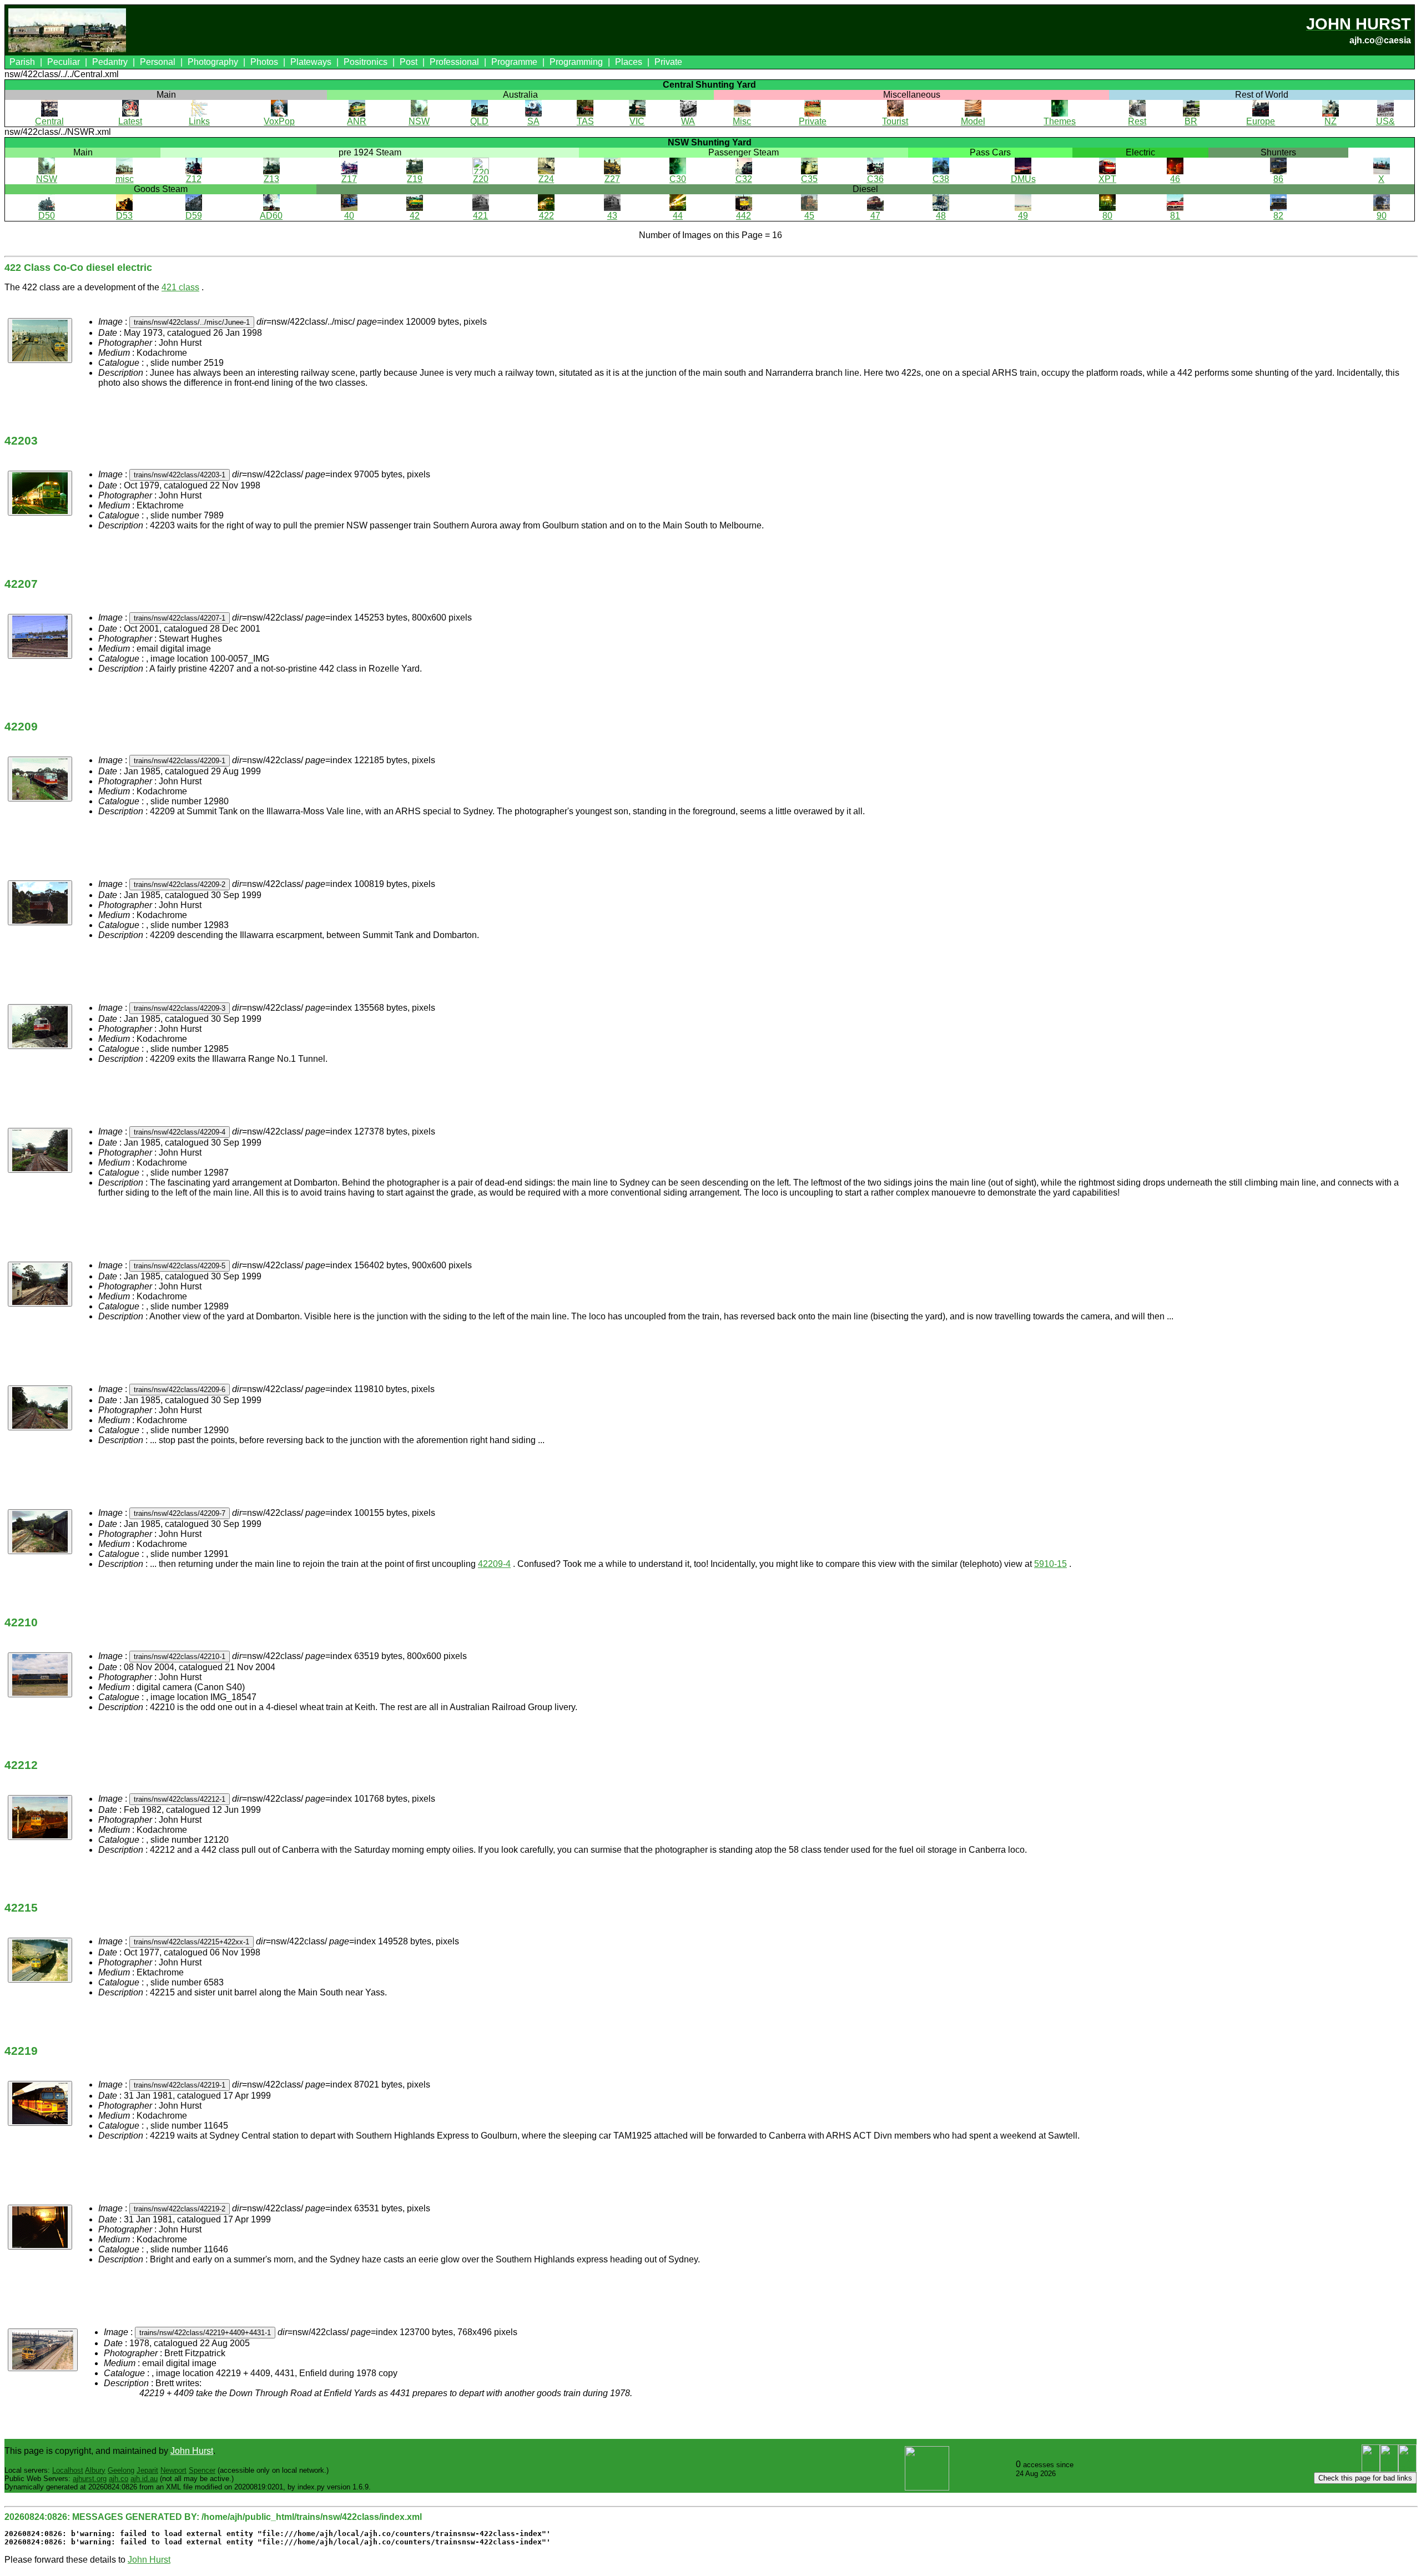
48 (941, 216)
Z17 (349, 179)
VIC (637, 121)
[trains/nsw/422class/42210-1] (40, 1675)
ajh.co (119, 2479)
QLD (479, 121)
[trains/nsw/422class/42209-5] (40, 1284)
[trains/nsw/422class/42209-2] (40, 903)
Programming (576, 62)
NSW (419, 121)
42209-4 (494, 1564)
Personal (158, 62)
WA (688, 121)
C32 (744, 179)
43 (612, 216)
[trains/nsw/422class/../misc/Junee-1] (40, 341)
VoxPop (279, 121)
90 (1382, 216)
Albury (95, 2470)
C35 (809, 179)
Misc (742, 121)
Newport (173, 2470)
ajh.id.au (144, 2479)
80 (1107, 216)
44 (678, 216)
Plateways (311, 62)
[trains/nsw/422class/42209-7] (40, 1532)
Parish (22, 62)
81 (1175, 216)
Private (668, 62)
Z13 (271, 179)
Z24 (546, 179)
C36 (875, 179)
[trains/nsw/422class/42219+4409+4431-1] (43, 2350)
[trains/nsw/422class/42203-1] (40, 493)
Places (629, 62)
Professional (454, 62)
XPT (1107, 179)
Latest (130, 121)
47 (875, 216)
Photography (213, 62)
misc (125, 179)
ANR (357, 121)
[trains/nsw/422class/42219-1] (40, 2103)
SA (533, 121)
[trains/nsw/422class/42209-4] (40, 1150)
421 (480, 216)
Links (199, 121)
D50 (47, 216)
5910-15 (1050, 1564)
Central (49, 121)
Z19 (415, 179)
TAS (585, 121)
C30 (678, 179)
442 (744, 216)
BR (1191, 121)
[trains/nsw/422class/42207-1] (40, 636)
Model (973, 121)
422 (546, 216)
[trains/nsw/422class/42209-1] (40, 779)
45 (809, 216)
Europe (1261, 121)
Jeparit (147, 2470)
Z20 (481, 179)
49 (1023, 216)
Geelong (121, 2470)
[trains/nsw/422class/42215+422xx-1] (40, 1960)
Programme (514, 62)
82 (1278, 216)
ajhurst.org (90, 2479)
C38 (941, 179)
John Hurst (192, 2451)
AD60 (271, 216)
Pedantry (110, 62)
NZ (1331, 121)
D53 (124, 216)
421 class (180, 287)
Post (409, 62)
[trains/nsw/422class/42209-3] (40, 1027)
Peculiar (64, 62)
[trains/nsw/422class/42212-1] (40, 1818)
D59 (194, 216)
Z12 (194, 179)
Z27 (612, 179)
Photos (264, 62)
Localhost (68, 2470)
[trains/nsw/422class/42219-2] (40, 2227)
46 (1175, 179)
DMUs (1023, 179)
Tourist (895, 121)
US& (1385, 121)
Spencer (202, 2470)
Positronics (366, 62)
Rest (1137, 121)
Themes (1060, 121)
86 (1278, 179)
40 (349, 216)
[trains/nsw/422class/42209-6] (40, 1408)
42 (415, 216)
